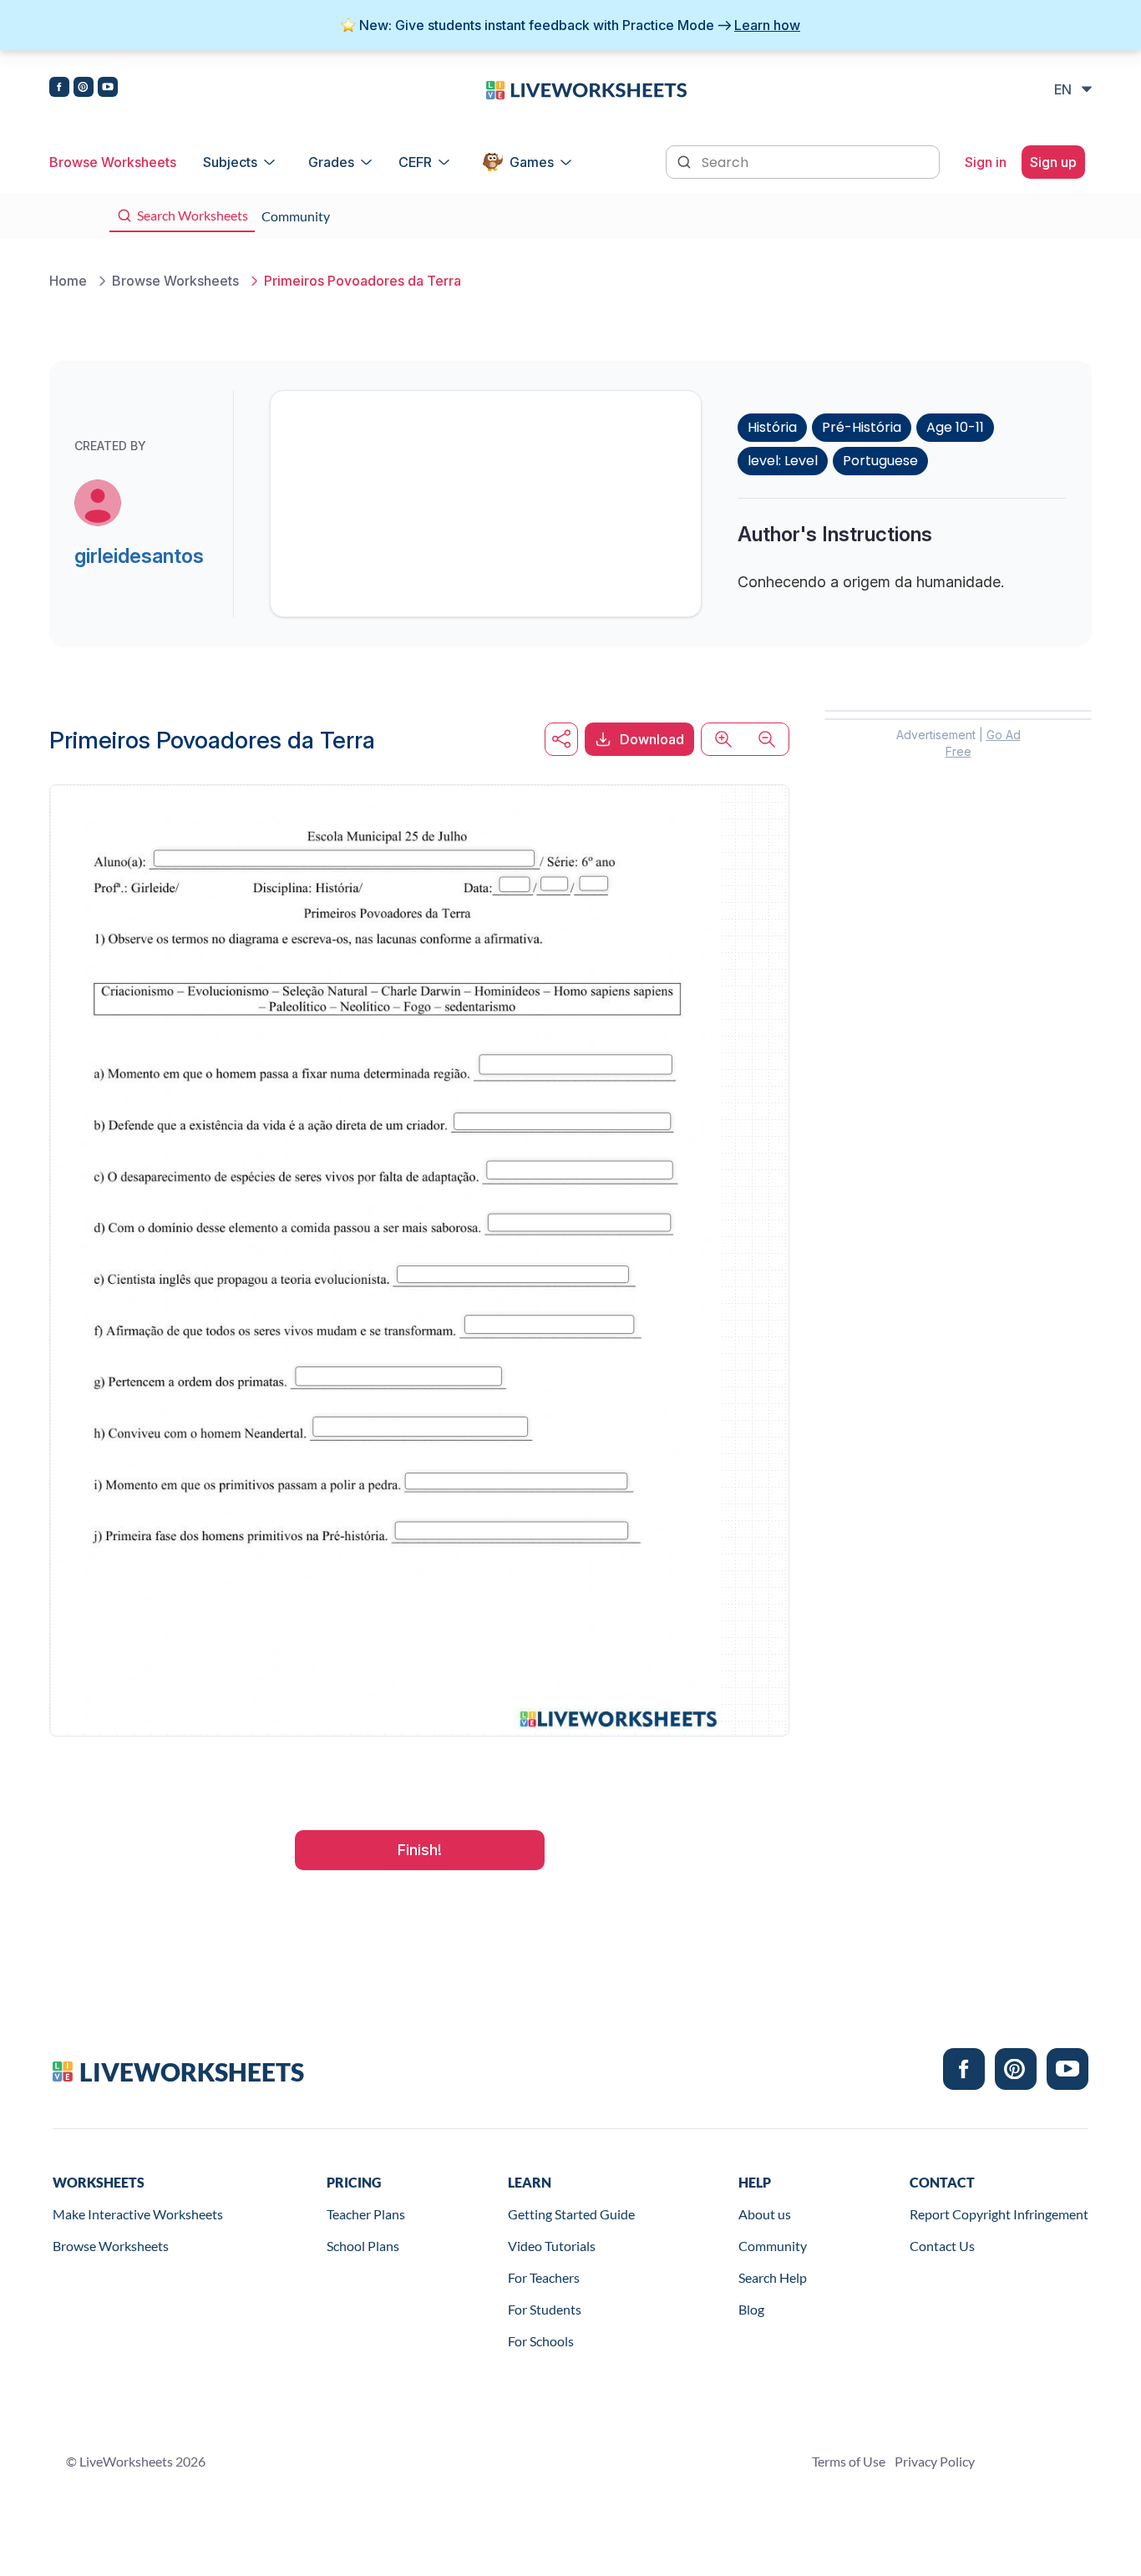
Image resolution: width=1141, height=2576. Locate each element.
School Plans (363, 2246)
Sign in (986, 162)
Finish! (420, 1850)
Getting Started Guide (571, 2214)
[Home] (586, 89)
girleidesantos (139, 556)
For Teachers (544, 2277)
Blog (751, 2309)
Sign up (1053, 162)
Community (773, 2246)
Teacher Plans (366, 2214)
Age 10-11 (955, 427)
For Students (545, 2309)
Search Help (773, 2277)
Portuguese (880, 461)
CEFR (415, 162)
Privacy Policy (935, 2461)
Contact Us (942, 2246)
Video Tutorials (552, 2246)
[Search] (686, 160)
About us (765, 2214)
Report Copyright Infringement (999, 2214)
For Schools (541, 2341)
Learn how (767, 25)
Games (532, 162)
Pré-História (862, 427)
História (772, 427)
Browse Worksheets (113, 162)
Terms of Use (849, 2461)
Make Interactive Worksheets (138, 2214)
